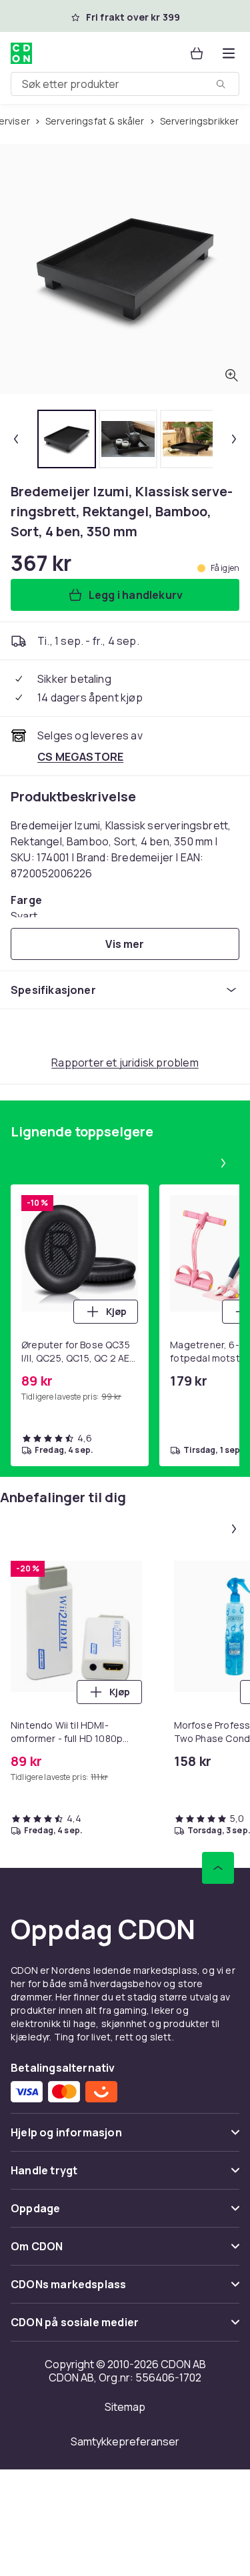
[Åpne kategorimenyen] (229, 53)
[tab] (67, 439)
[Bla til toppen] (218, 1868)
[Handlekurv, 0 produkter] (197, 53)
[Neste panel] (223, 1163)
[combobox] (125, 84)
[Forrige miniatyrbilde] (16, 439)
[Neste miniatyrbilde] (234, 439)
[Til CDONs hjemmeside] (21, 53)
